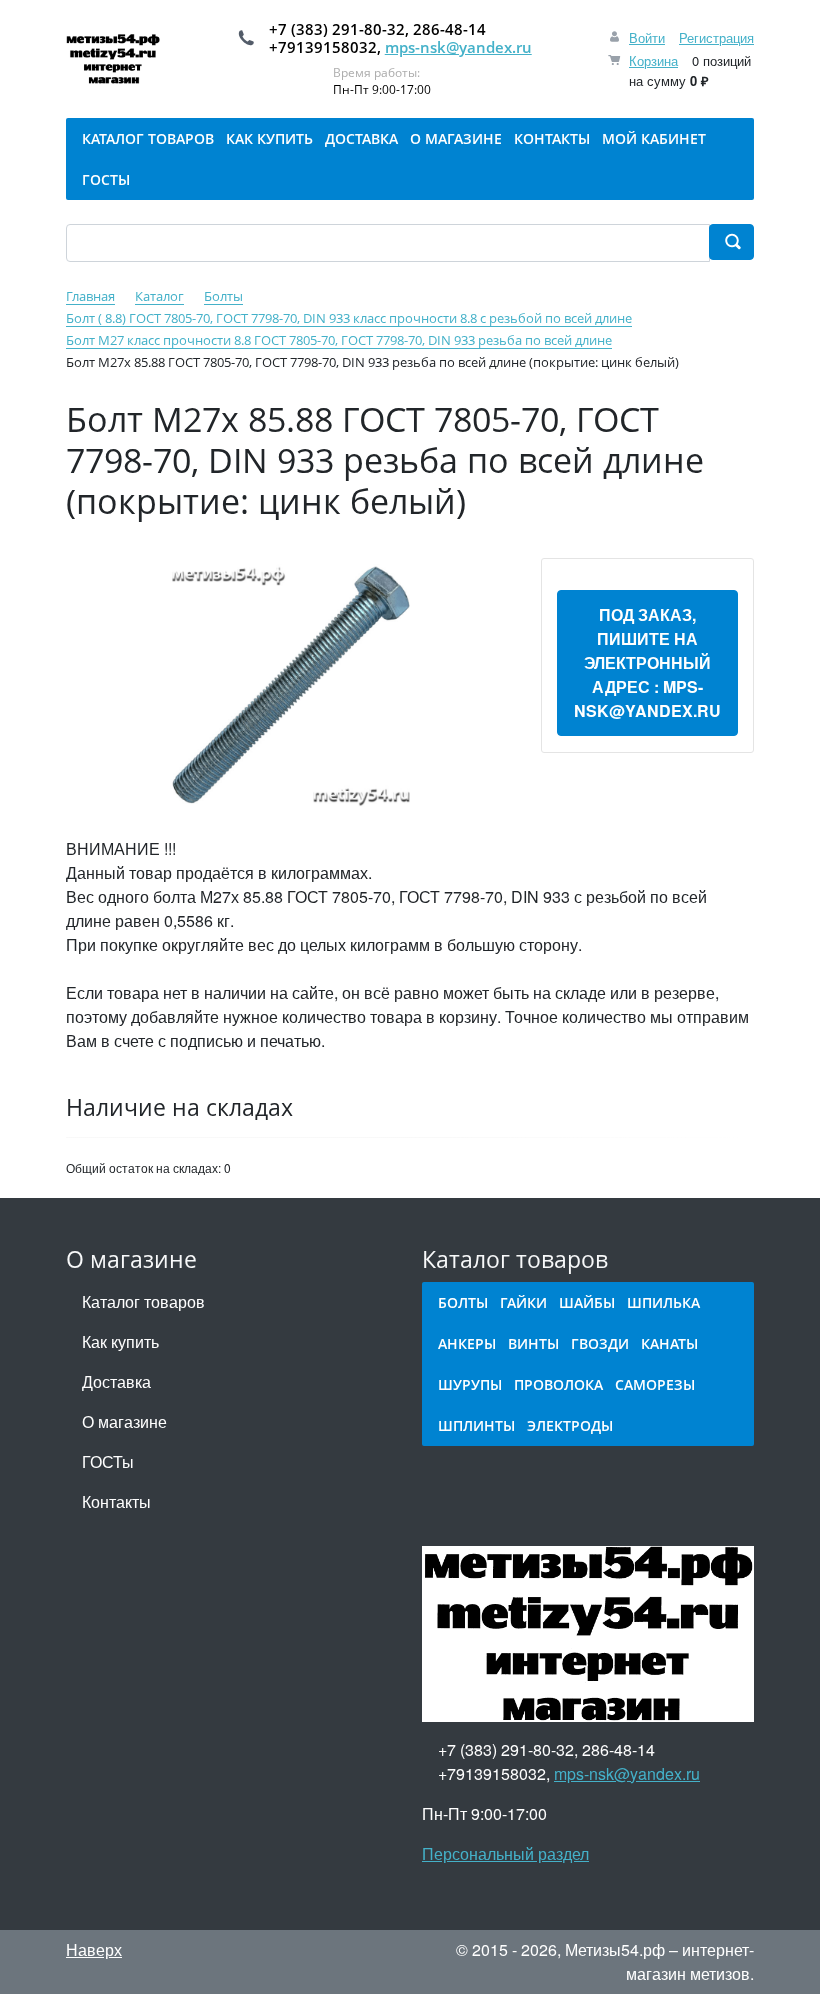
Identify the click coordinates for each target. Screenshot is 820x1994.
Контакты (116, 1501)
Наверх (94, 1949)
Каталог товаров (143, 1301)
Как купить (120, 1341)
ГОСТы (108, 1461)
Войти (647, 37)
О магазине (124, 1421)
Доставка (116, 1381)
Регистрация (716, 37)
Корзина (653, 60)
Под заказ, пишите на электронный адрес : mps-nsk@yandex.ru (647, 662)
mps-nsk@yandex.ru (458, 47)
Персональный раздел (505, 1853)
